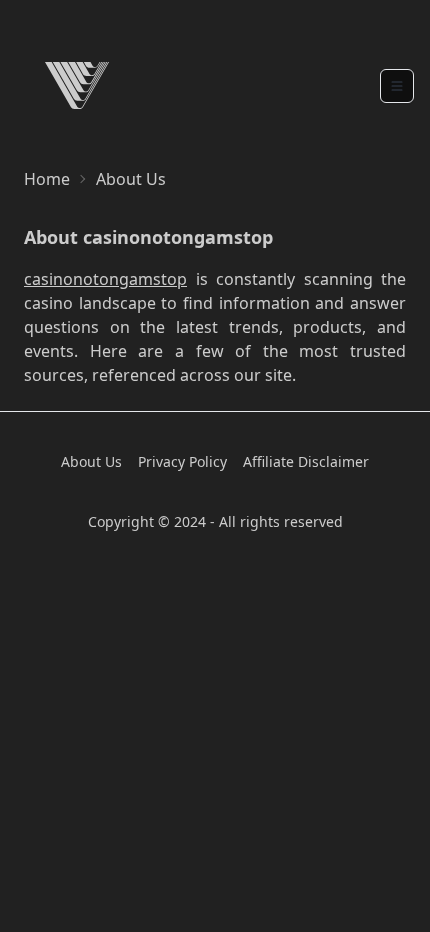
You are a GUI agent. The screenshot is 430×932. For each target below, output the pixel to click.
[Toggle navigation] (397, 86)
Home (47, 179)
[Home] (77, 85)
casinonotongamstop (105, 279)
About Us (91, 461)
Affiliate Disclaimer (306, 461)
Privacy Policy (182, 461)
